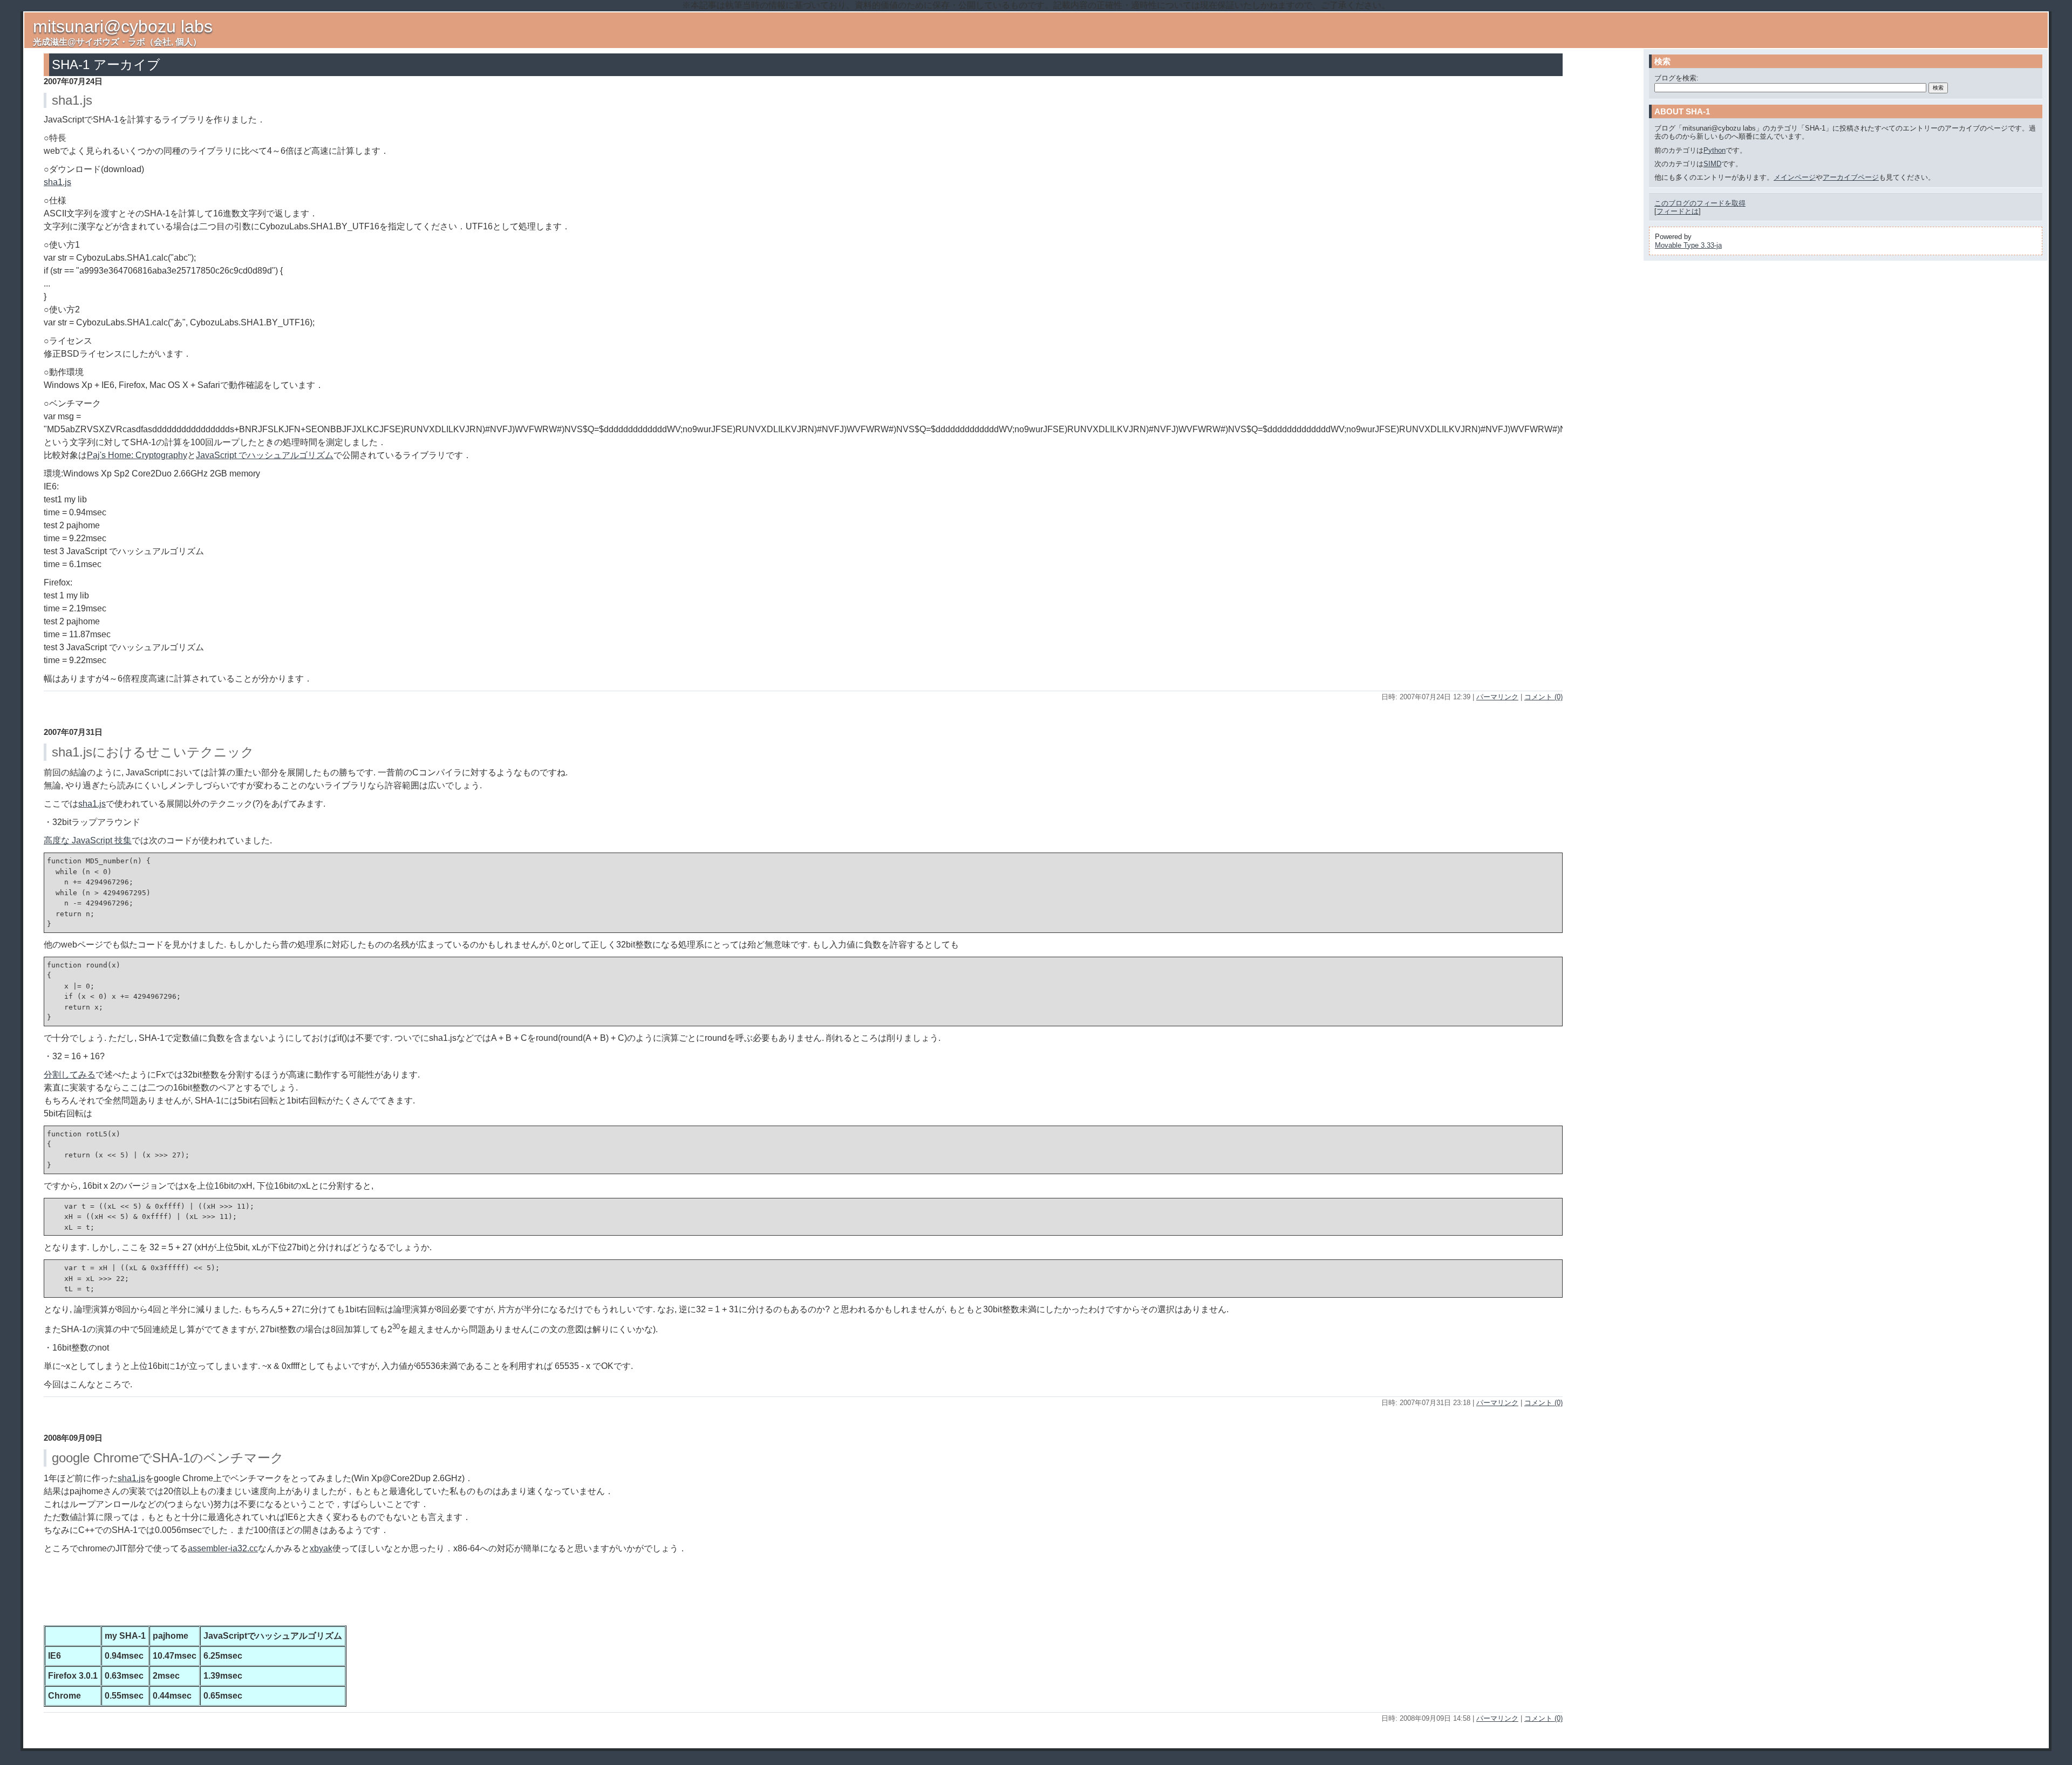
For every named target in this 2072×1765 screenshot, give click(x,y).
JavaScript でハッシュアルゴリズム (265, 455)
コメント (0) (1543, 697)
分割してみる (70, 1075)
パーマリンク (1497, 697)
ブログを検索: (1676, 78)
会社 (162, 42)
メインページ (1795, 177)
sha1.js (57, 182)
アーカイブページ (1851, 177)
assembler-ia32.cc (223, 1548)
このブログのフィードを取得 (1700, 203)
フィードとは (1678, 211)
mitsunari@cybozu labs (123, 26)
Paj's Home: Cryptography (137, 455)
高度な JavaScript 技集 (88, 840)
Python (1715, 150)
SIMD (1712, 164)
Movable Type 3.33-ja (1688, 245)
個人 (184, 42)
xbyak (321, 1548)
